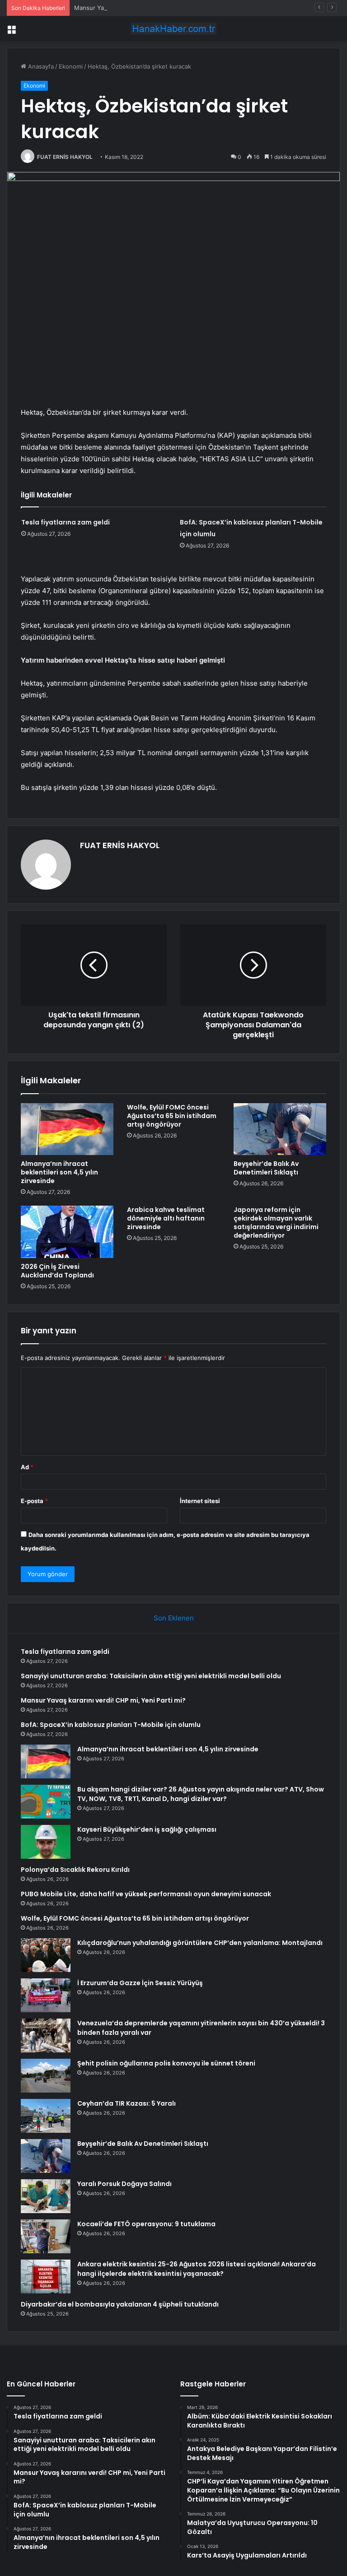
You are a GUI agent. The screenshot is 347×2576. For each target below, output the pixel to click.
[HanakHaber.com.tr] (173, 29)
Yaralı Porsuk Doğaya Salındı (124, 2184)
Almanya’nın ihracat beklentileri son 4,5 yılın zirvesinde (59, 1172)
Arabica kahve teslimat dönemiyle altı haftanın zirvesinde (166, 1218)
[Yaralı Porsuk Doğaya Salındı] (46, 2196)
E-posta (34, 1501)
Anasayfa (40, 66)
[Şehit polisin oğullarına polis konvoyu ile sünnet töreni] (46, 2076)
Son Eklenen (174, 1618)
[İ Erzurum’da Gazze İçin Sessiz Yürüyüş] (46, 1995)
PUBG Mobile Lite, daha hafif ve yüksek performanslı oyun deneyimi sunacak (146, 1894)
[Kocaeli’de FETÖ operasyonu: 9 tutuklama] (46, 2236)
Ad (27, 1467)
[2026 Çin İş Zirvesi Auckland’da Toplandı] (67, 1232)
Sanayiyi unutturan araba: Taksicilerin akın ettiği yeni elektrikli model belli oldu (151, 1676)
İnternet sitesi (200, 1501)
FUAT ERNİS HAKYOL (65, 157)
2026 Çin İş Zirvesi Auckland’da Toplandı (57, 1271)
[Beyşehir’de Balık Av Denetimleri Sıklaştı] (280, 1129)
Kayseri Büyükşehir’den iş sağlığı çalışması (147, 1829)
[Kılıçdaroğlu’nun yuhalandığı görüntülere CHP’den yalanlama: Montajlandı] (46, 1955)
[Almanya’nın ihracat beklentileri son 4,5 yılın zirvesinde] (67, 1129)
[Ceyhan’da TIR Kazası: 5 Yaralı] (46, 2116)
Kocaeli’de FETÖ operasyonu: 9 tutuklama (146, 2224)
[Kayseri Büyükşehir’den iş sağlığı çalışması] (46, 1842)
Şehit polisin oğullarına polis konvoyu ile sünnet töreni (166, 2063)
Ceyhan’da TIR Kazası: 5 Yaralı (127, 2103)
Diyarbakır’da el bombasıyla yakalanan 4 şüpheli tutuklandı (120, 2304)
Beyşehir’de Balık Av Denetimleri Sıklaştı (266, 1168)
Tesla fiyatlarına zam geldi (66, 522)
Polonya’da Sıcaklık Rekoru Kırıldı (75, 1870)
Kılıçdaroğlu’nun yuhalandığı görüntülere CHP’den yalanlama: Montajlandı (200, 1943)
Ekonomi (71, 66)
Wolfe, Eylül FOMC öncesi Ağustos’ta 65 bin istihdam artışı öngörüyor (172, 1116)
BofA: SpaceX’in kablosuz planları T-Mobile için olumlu (111, 1725)
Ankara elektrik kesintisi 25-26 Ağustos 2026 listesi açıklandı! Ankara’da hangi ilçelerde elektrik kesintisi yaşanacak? (197, 2269)
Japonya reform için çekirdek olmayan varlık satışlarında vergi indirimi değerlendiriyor (276, 1223)
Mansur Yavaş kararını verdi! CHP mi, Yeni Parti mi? (145, 8)
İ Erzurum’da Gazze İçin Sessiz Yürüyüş (140, 1983)
